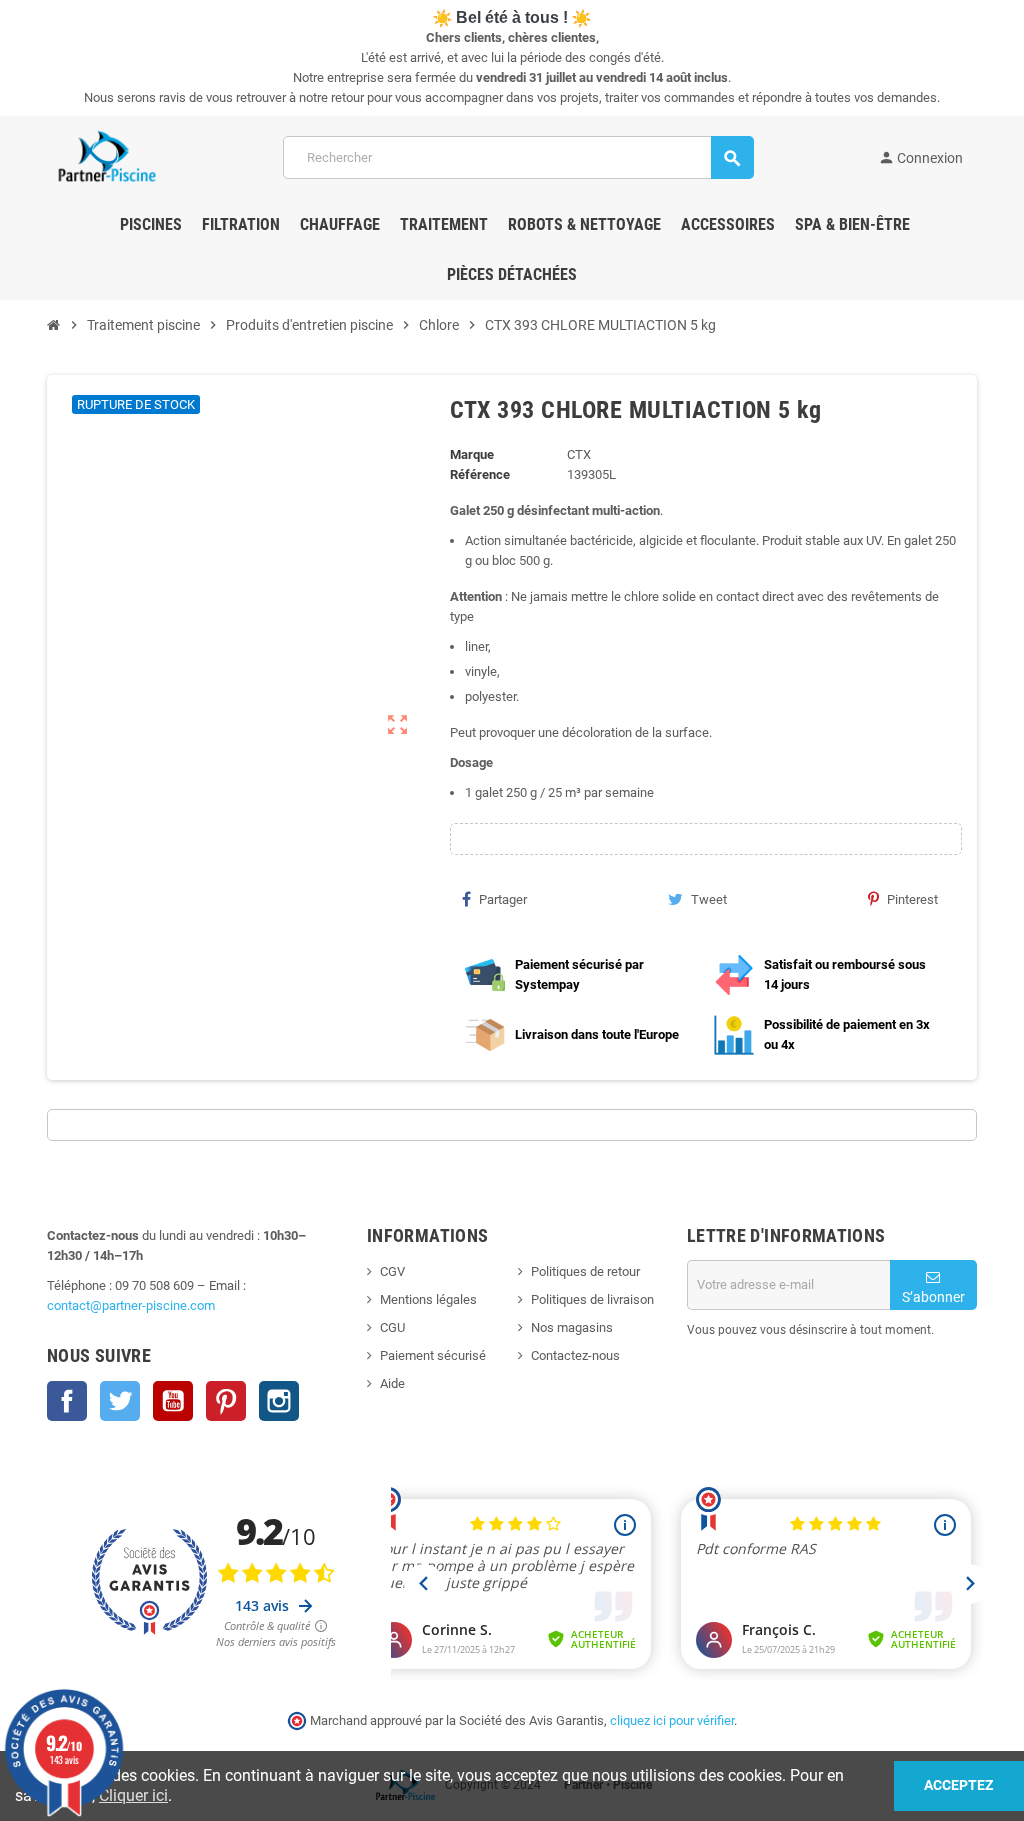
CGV (392, 1271)
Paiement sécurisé (433, 1355)
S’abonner (933, 1297)
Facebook (67, 1401)
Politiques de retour (585, 1271)
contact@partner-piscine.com (131, 1305)
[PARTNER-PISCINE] (107, 156)
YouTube (173, 1401)
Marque (472, 454)
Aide (392, 1383)
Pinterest (912, 899)
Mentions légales (428, 1299)
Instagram (279, 1401)
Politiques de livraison (592, 1299)
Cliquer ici (133, 1795)
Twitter (120, 1401)
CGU (392, 1327)
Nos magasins (572, 1327)
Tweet (709, 899)
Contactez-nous (575, 1355)
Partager (503, 899)
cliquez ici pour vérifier (672, 1720)
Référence (480, 474)
